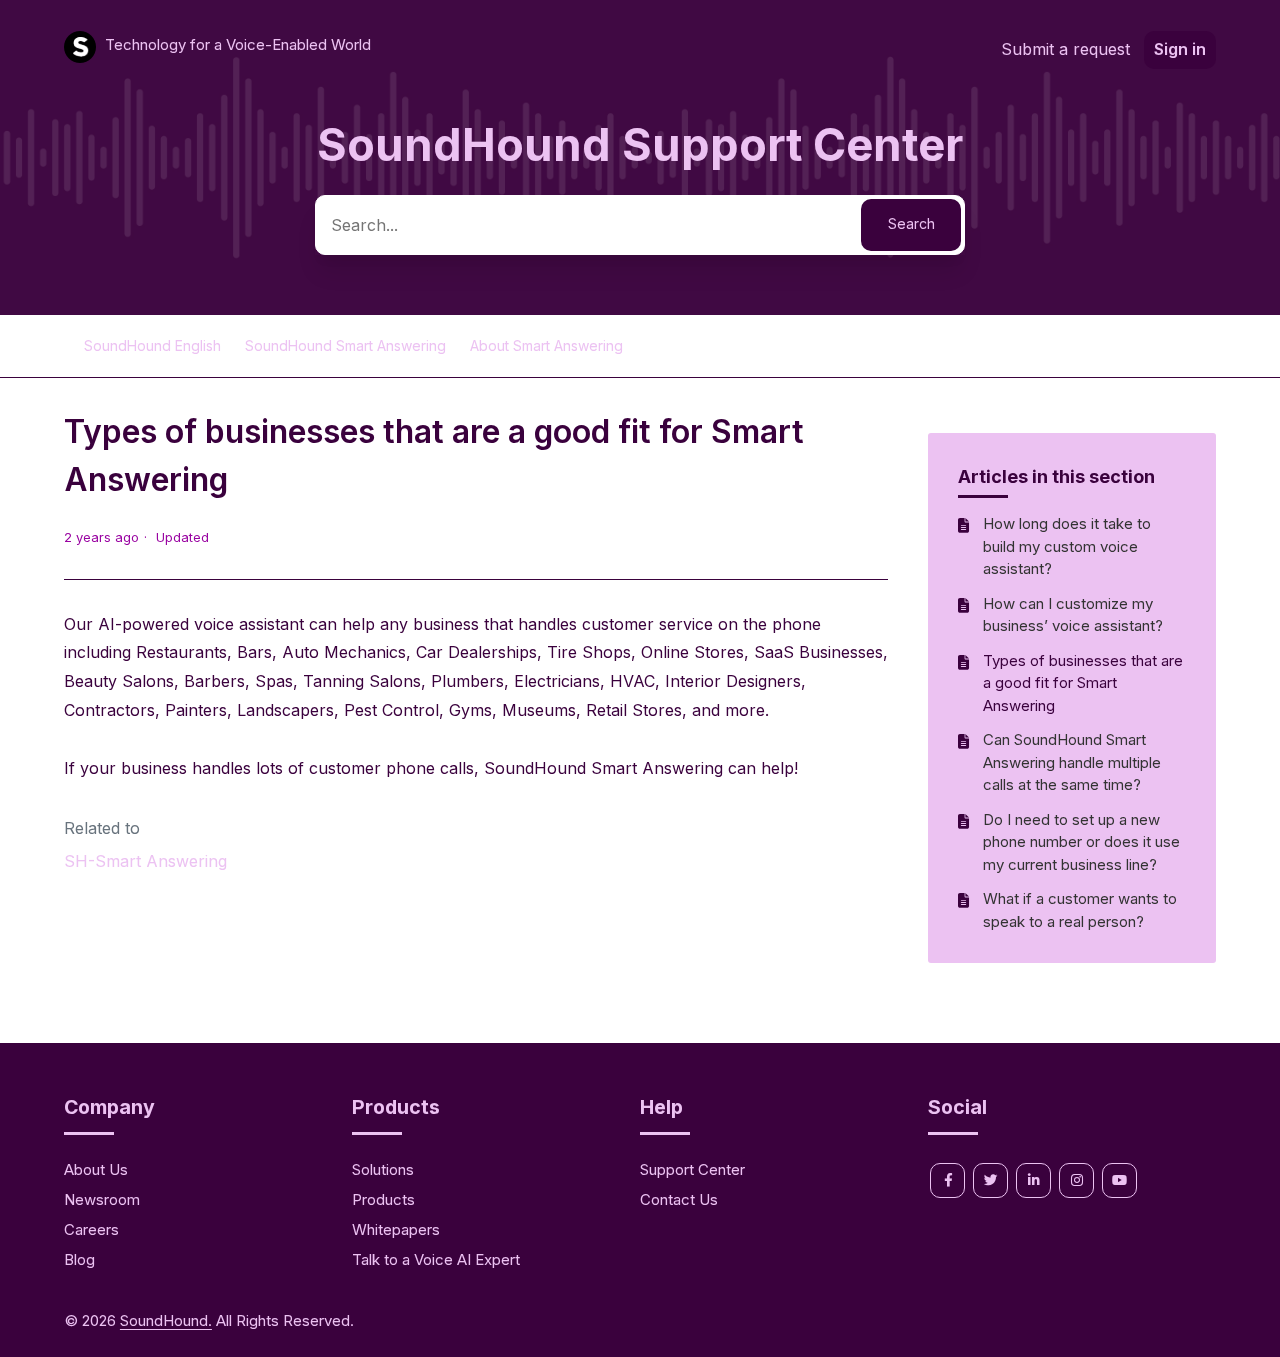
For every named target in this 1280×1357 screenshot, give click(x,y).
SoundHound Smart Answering (347, 345)
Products (383, 1199)
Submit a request (1065, 49)
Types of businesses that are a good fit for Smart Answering (1083, 683)
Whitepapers (396, 1229)
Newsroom (102, 1199)
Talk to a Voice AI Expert (436, 1259)
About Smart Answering (546, 345)
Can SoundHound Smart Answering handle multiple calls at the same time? (1072, 762)
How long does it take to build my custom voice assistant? (1067, 546)
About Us (96, 1169)
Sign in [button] (1180, 49)
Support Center (692, 1169)
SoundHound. (166, 1320)
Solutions (383, 1169)
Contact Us (679, 1199)
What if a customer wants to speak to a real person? (1080, 910)
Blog (79, 1259)
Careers (91, 1229)
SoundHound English (152, 345)
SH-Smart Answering (145, 861)
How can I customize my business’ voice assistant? (1073, 615)
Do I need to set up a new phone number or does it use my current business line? (1081, 842)
